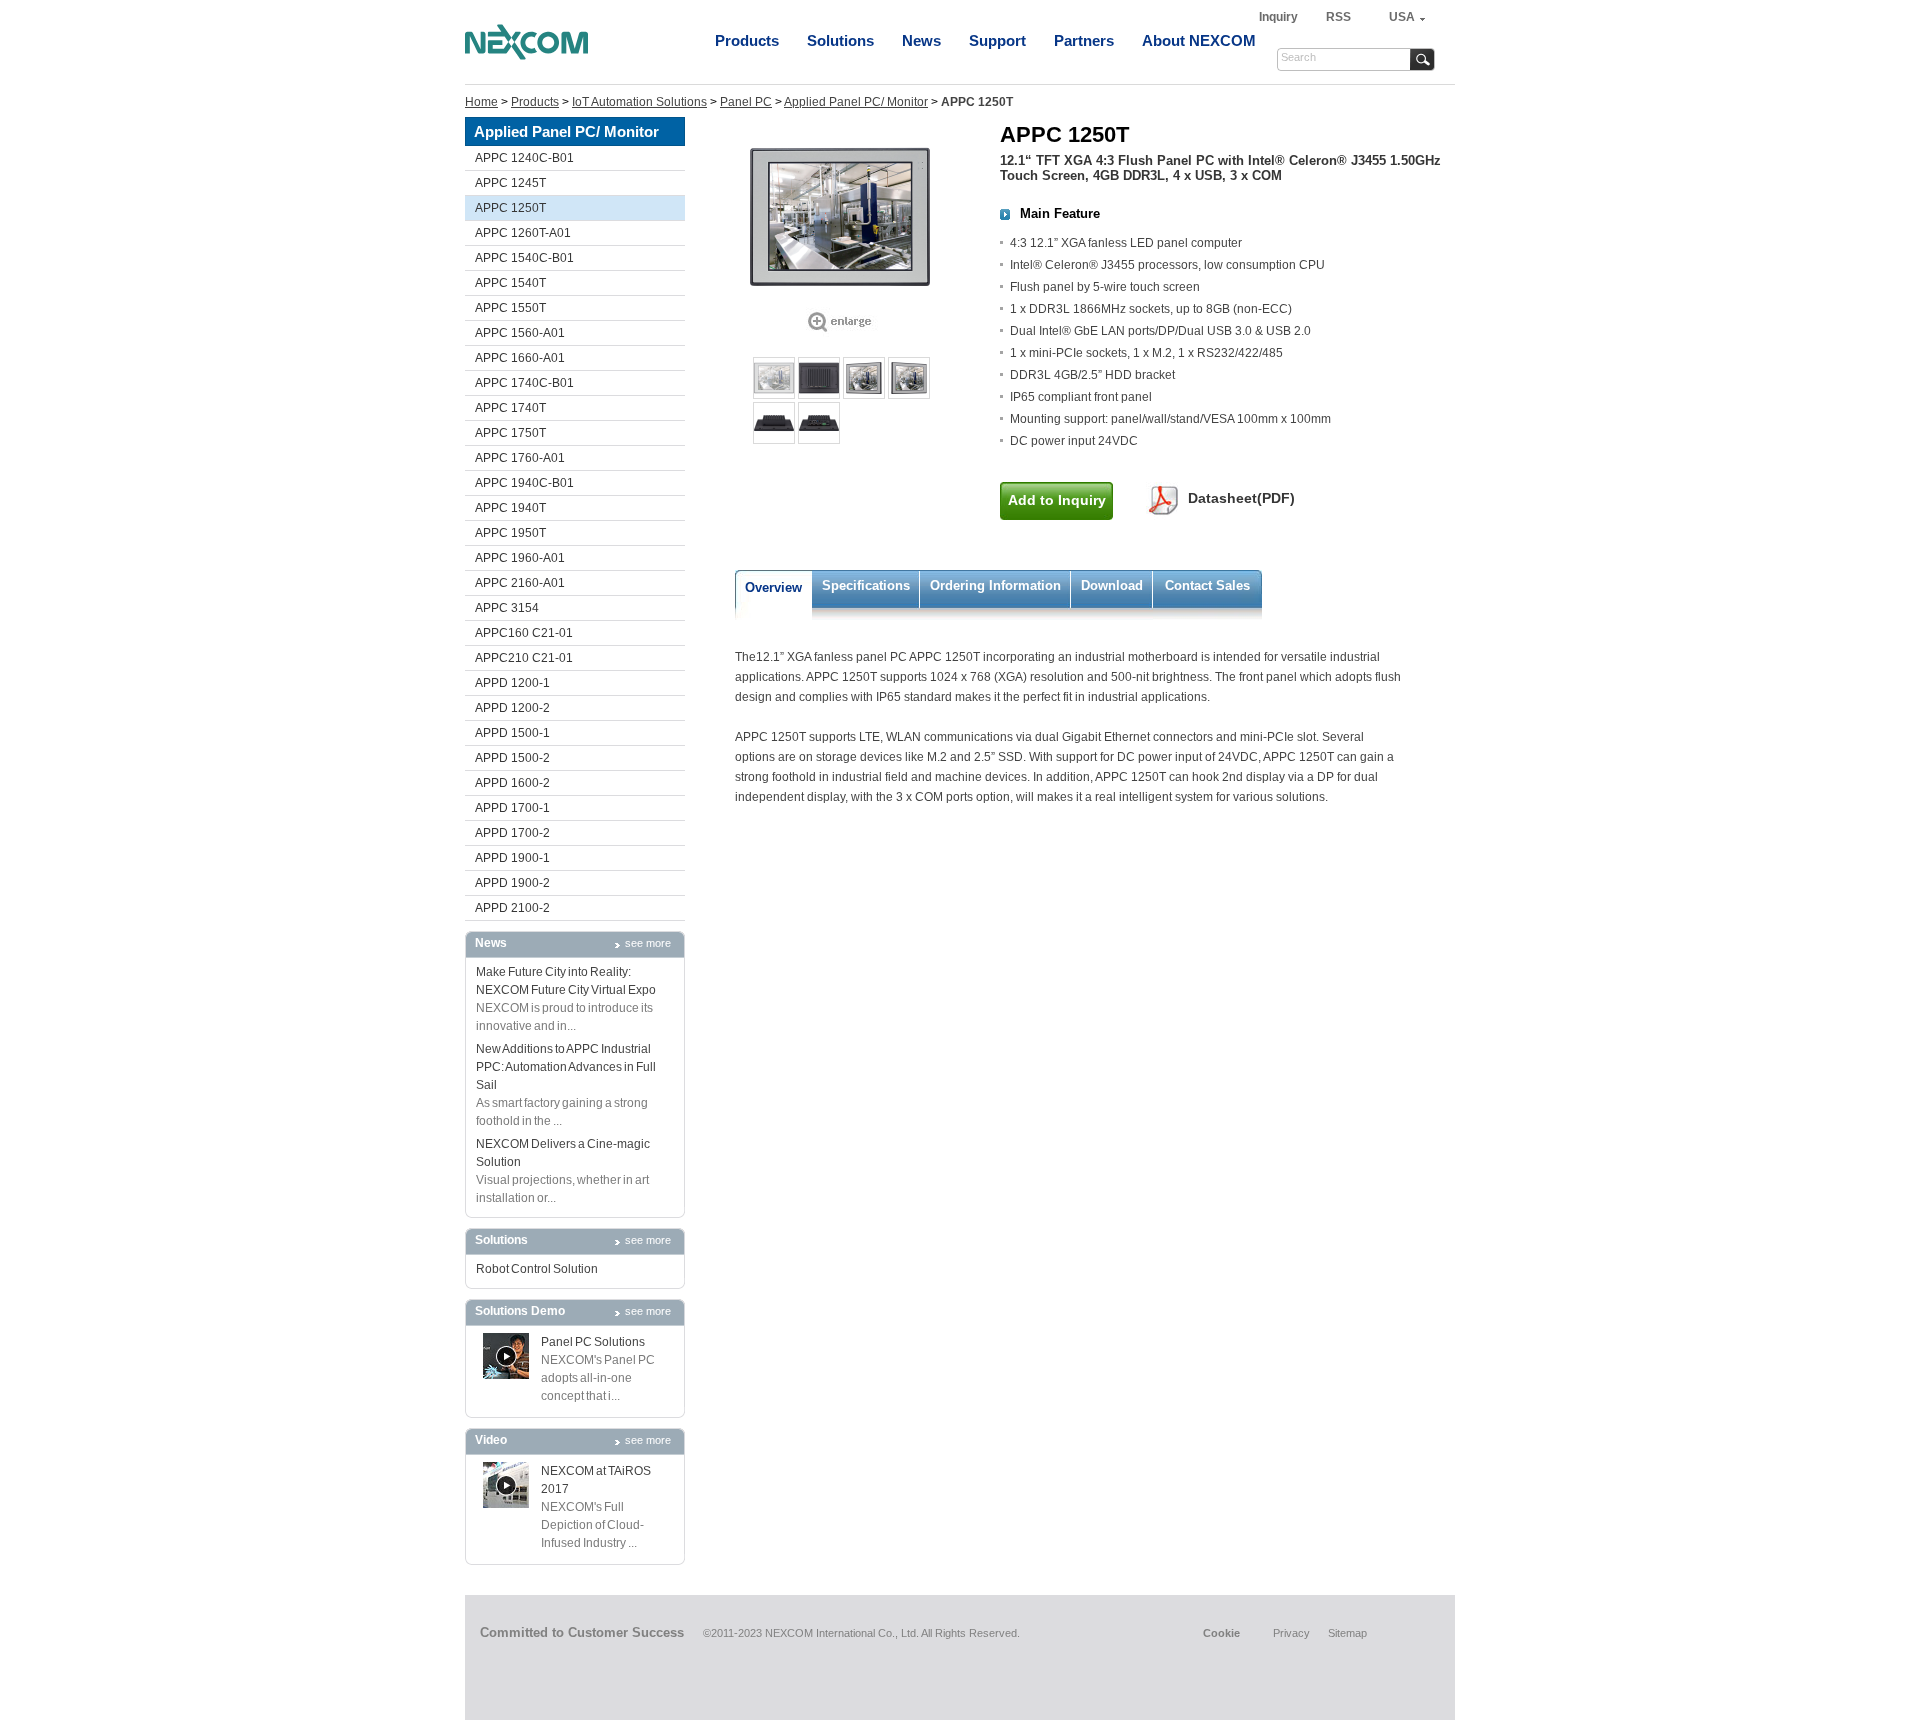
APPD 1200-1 (512, 683)
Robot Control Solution (537, 1269)
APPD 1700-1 (512, 808)
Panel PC (746, 102)
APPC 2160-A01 (520, 583)
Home (481, 102)
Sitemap (1347, 1633)
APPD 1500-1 (512, 733)
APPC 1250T (510, 208)
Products (747, 40)
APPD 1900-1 (512, 858)
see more (648, 943)
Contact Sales (1207, 585)
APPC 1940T (510, 508)
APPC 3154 (507, 608)
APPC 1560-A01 (520, 333)
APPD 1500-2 (512, 758)
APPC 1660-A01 (520, 358)
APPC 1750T (510, 433)
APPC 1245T (510, 183)
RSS (1338, 17)
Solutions (840, 40)
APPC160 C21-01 (524, 633)
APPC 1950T (510, 533)
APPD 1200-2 (512, 708)
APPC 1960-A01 (520, 558)
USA (1402, 17)
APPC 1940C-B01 (524, 483)
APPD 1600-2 (512, 783)
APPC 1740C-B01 (524, 383)
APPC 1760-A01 (520, 458)
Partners (1084, 40)
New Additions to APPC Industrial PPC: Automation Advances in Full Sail (566, 1067)
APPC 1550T (510, 308)
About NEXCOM (1199, 40)
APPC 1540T (510, 283)
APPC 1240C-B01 (524, 158)
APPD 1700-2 (512, 833)
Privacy (1291, 1633)
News (921, 40)
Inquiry (1280, 17)
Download (1112, 585)
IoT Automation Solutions (639, 102)
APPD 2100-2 (512, 908)
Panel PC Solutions (593, 1342)
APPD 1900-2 (512, 883)
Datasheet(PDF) (1241, 498)
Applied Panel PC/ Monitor (856, 102)
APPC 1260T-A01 (523, 233)
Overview (773, 587)
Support (997, 40)
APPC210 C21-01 (524, 658)
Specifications (866, 585)
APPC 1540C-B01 (524, 258)
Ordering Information (995, 585)
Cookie (1221, 1633)
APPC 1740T (510, 408)
